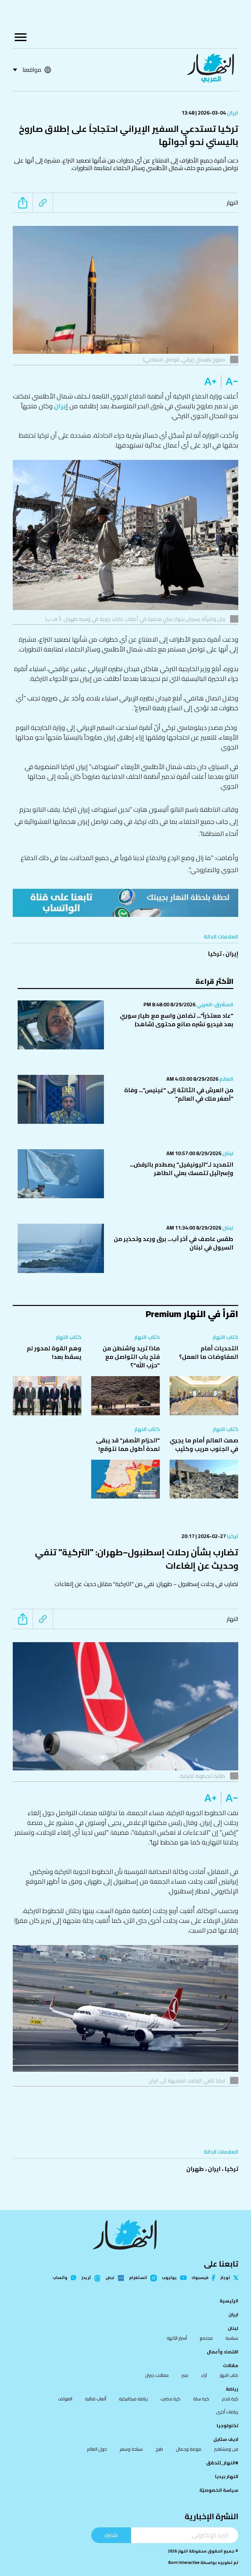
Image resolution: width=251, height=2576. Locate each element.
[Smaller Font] (230, 382)
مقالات (231, 2365)
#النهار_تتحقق (222, 2463)
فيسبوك (200, 2278)
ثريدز (86, 2278)
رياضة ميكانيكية (133, 2399)
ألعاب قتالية (96, 2399)
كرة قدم (230, 2399)
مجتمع (206, 2338)
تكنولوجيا (227, 2426)
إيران (232, 954)
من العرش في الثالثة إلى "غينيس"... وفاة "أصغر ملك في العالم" (179, 1094)
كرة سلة (201, 2399)
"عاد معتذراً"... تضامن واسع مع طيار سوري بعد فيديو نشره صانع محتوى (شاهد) (177, 1020)
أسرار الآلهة (177, 2338)
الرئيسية (229, 2301)
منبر (185, 2375)
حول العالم (97, 2449)
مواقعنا (32, 70)
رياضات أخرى (227, 2412)
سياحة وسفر (131, 2449)
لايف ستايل (226, 2439)
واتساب (60, 2278)
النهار (233, 203)
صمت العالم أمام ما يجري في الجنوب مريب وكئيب (204, 1445)
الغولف (65, 2399)
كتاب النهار (226, 1337)
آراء (204, 2375)
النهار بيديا (227, 2476)
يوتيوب (169, 2278)
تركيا (215, 954)
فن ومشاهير (226, 2449)
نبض (110, 2278)
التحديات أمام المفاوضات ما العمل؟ (209, 1352)
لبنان (227, 1153)
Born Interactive (184, 2562)
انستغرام (138, 2278)
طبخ (159, 2449)
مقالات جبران (157, 2375)
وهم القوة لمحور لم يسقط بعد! (54, 1352)
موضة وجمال (189, 2449)
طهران (195, 2169)
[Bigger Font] (210, 382)
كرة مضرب (170, 2399)
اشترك (111, 2535)
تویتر (225, 2278)
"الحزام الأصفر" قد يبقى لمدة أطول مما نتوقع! (128, 1445)
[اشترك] (125, 903)
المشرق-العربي (214, 1004)
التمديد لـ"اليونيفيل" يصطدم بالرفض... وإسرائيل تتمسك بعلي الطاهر (182, 1169)
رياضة (232, 2389)
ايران (232, 113)
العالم (226, 1079)
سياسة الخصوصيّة (219, 2490)
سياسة (232, 2338)
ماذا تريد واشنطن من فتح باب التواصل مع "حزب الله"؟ (131, 1357)
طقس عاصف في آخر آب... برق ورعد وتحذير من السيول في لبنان (174, 1243)
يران (60, 406)
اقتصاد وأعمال (223, 2352)
